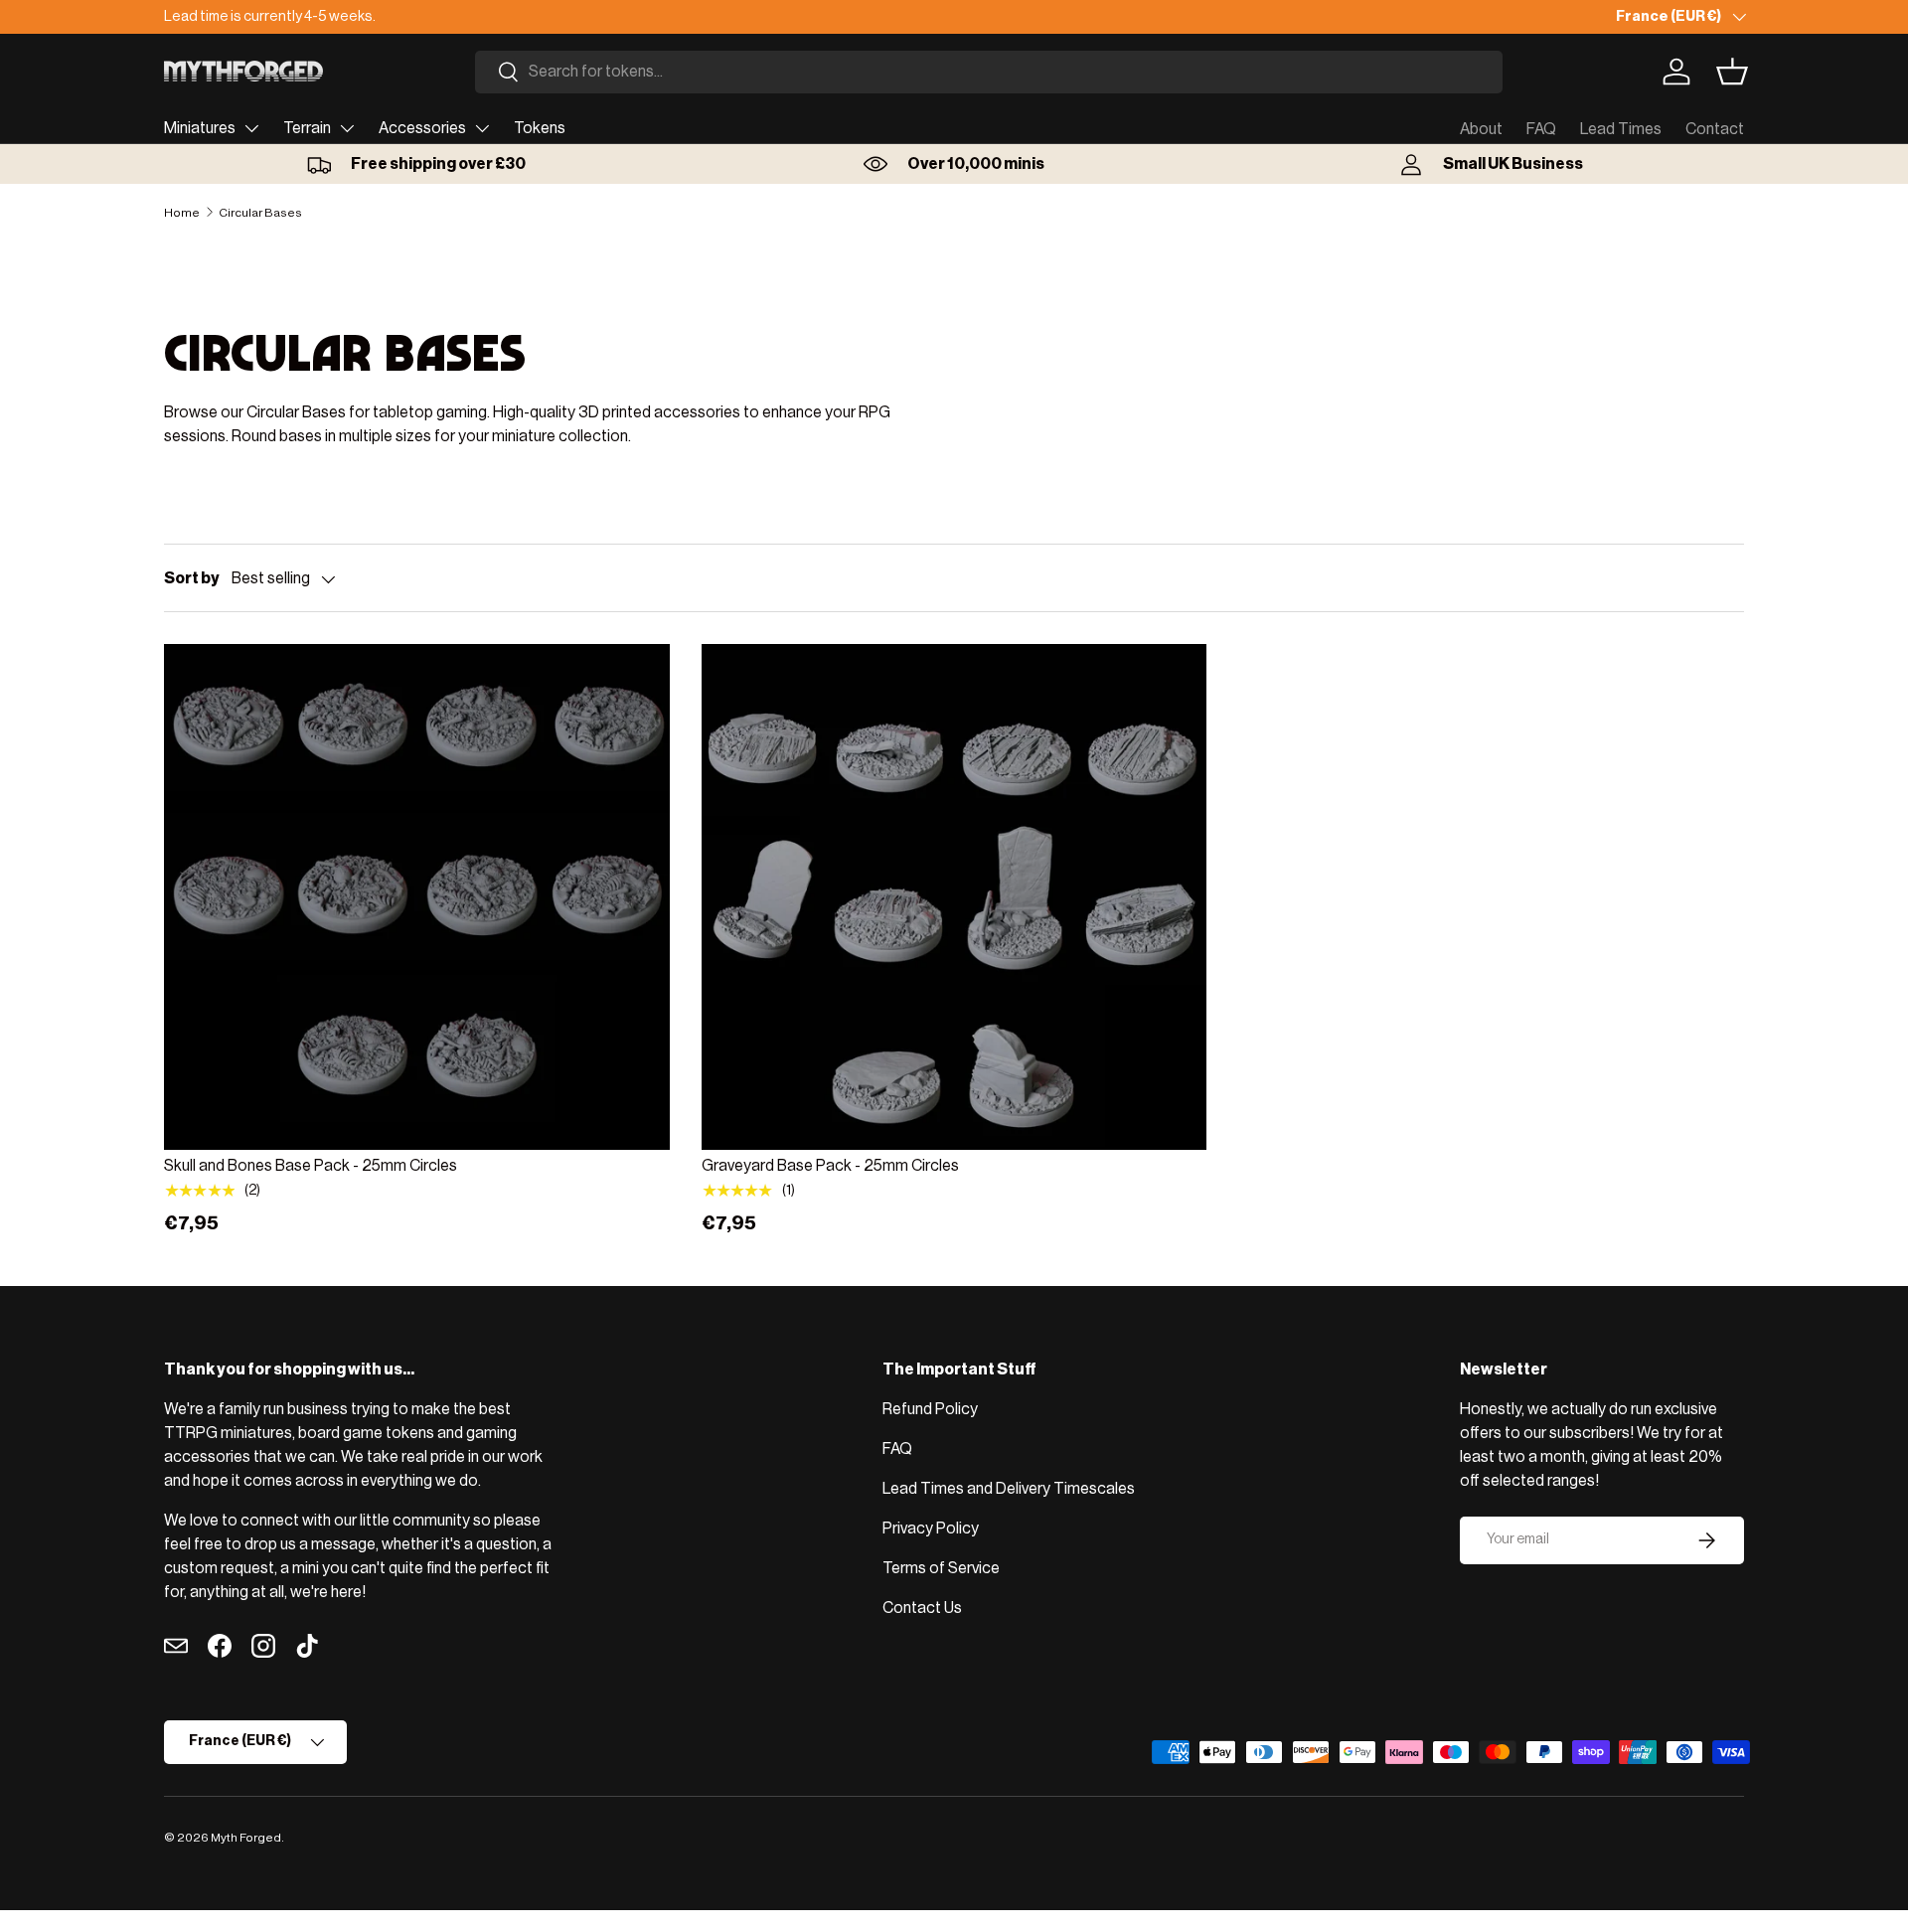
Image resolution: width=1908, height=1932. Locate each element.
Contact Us (922, 1608)
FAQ (1541, 129)
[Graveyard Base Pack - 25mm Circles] (954, 897)
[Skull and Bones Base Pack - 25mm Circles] (417, 897)
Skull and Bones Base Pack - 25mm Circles (311, 1166)
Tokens (540, 128)
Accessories (422, 128)
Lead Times (1621, 129)
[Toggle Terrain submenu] (347, 128)
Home (182, 213)
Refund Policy (930, 1409)
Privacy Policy (931, 1529)
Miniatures (200, 128)
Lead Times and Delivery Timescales (1009, 1489)
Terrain (307, 128)
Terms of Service (941, 1568)
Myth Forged (246, 1838)
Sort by (192, 578)
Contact (1715, 129)
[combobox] (989, 72)
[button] (1732, 72)
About (1481, 129)
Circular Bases (260, 213)
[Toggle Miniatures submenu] (251, 128)
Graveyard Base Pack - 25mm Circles (830, 1166)
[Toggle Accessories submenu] (482, 128)
